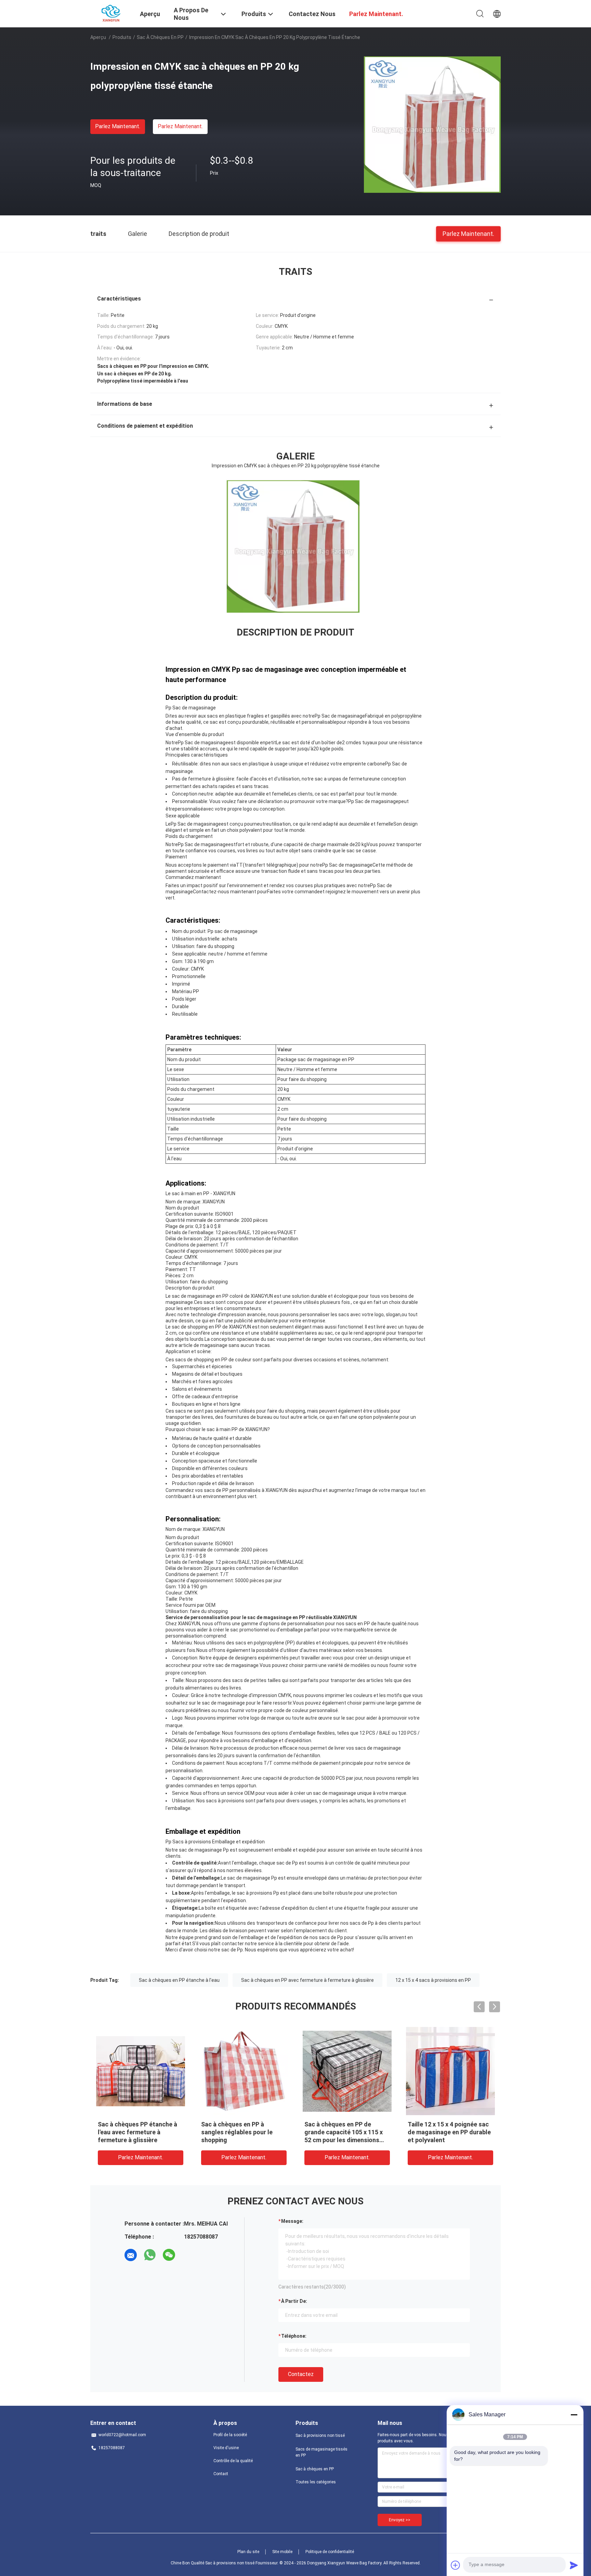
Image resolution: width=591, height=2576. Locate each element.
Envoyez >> (400, 2520)
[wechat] (169, 2255)
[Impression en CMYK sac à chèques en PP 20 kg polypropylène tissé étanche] (432, 124)
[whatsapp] (150, 2255)
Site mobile (282, 2552)
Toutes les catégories (316, 2482)
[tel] (188, 2255)
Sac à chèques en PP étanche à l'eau (179, 1980)
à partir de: (294, 2301)
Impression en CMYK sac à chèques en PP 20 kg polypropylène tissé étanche (345, 2132)
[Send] (574, 2565)
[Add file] (456, 2565)
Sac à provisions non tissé (320, 2435)
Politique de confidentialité (330, 2552)
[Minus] (574, 2415)
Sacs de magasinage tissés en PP (321, 2452)
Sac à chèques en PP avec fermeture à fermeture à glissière (307, 1980)
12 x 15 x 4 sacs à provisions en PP (433, 1980)
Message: (292, 2221)
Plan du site (248, 2552)
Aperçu (98, 37)
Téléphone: (294, 2336)
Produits (122, 37)
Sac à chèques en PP (160, 37)
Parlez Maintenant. (118, 126)
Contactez (301, 2374)
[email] (131, 2255)
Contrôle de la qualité (233, 2461)
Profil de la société (230, 2435)
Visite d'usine (226, 2448)
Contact (221, 2474)
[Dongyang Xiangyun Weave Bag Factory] (111, 13)
